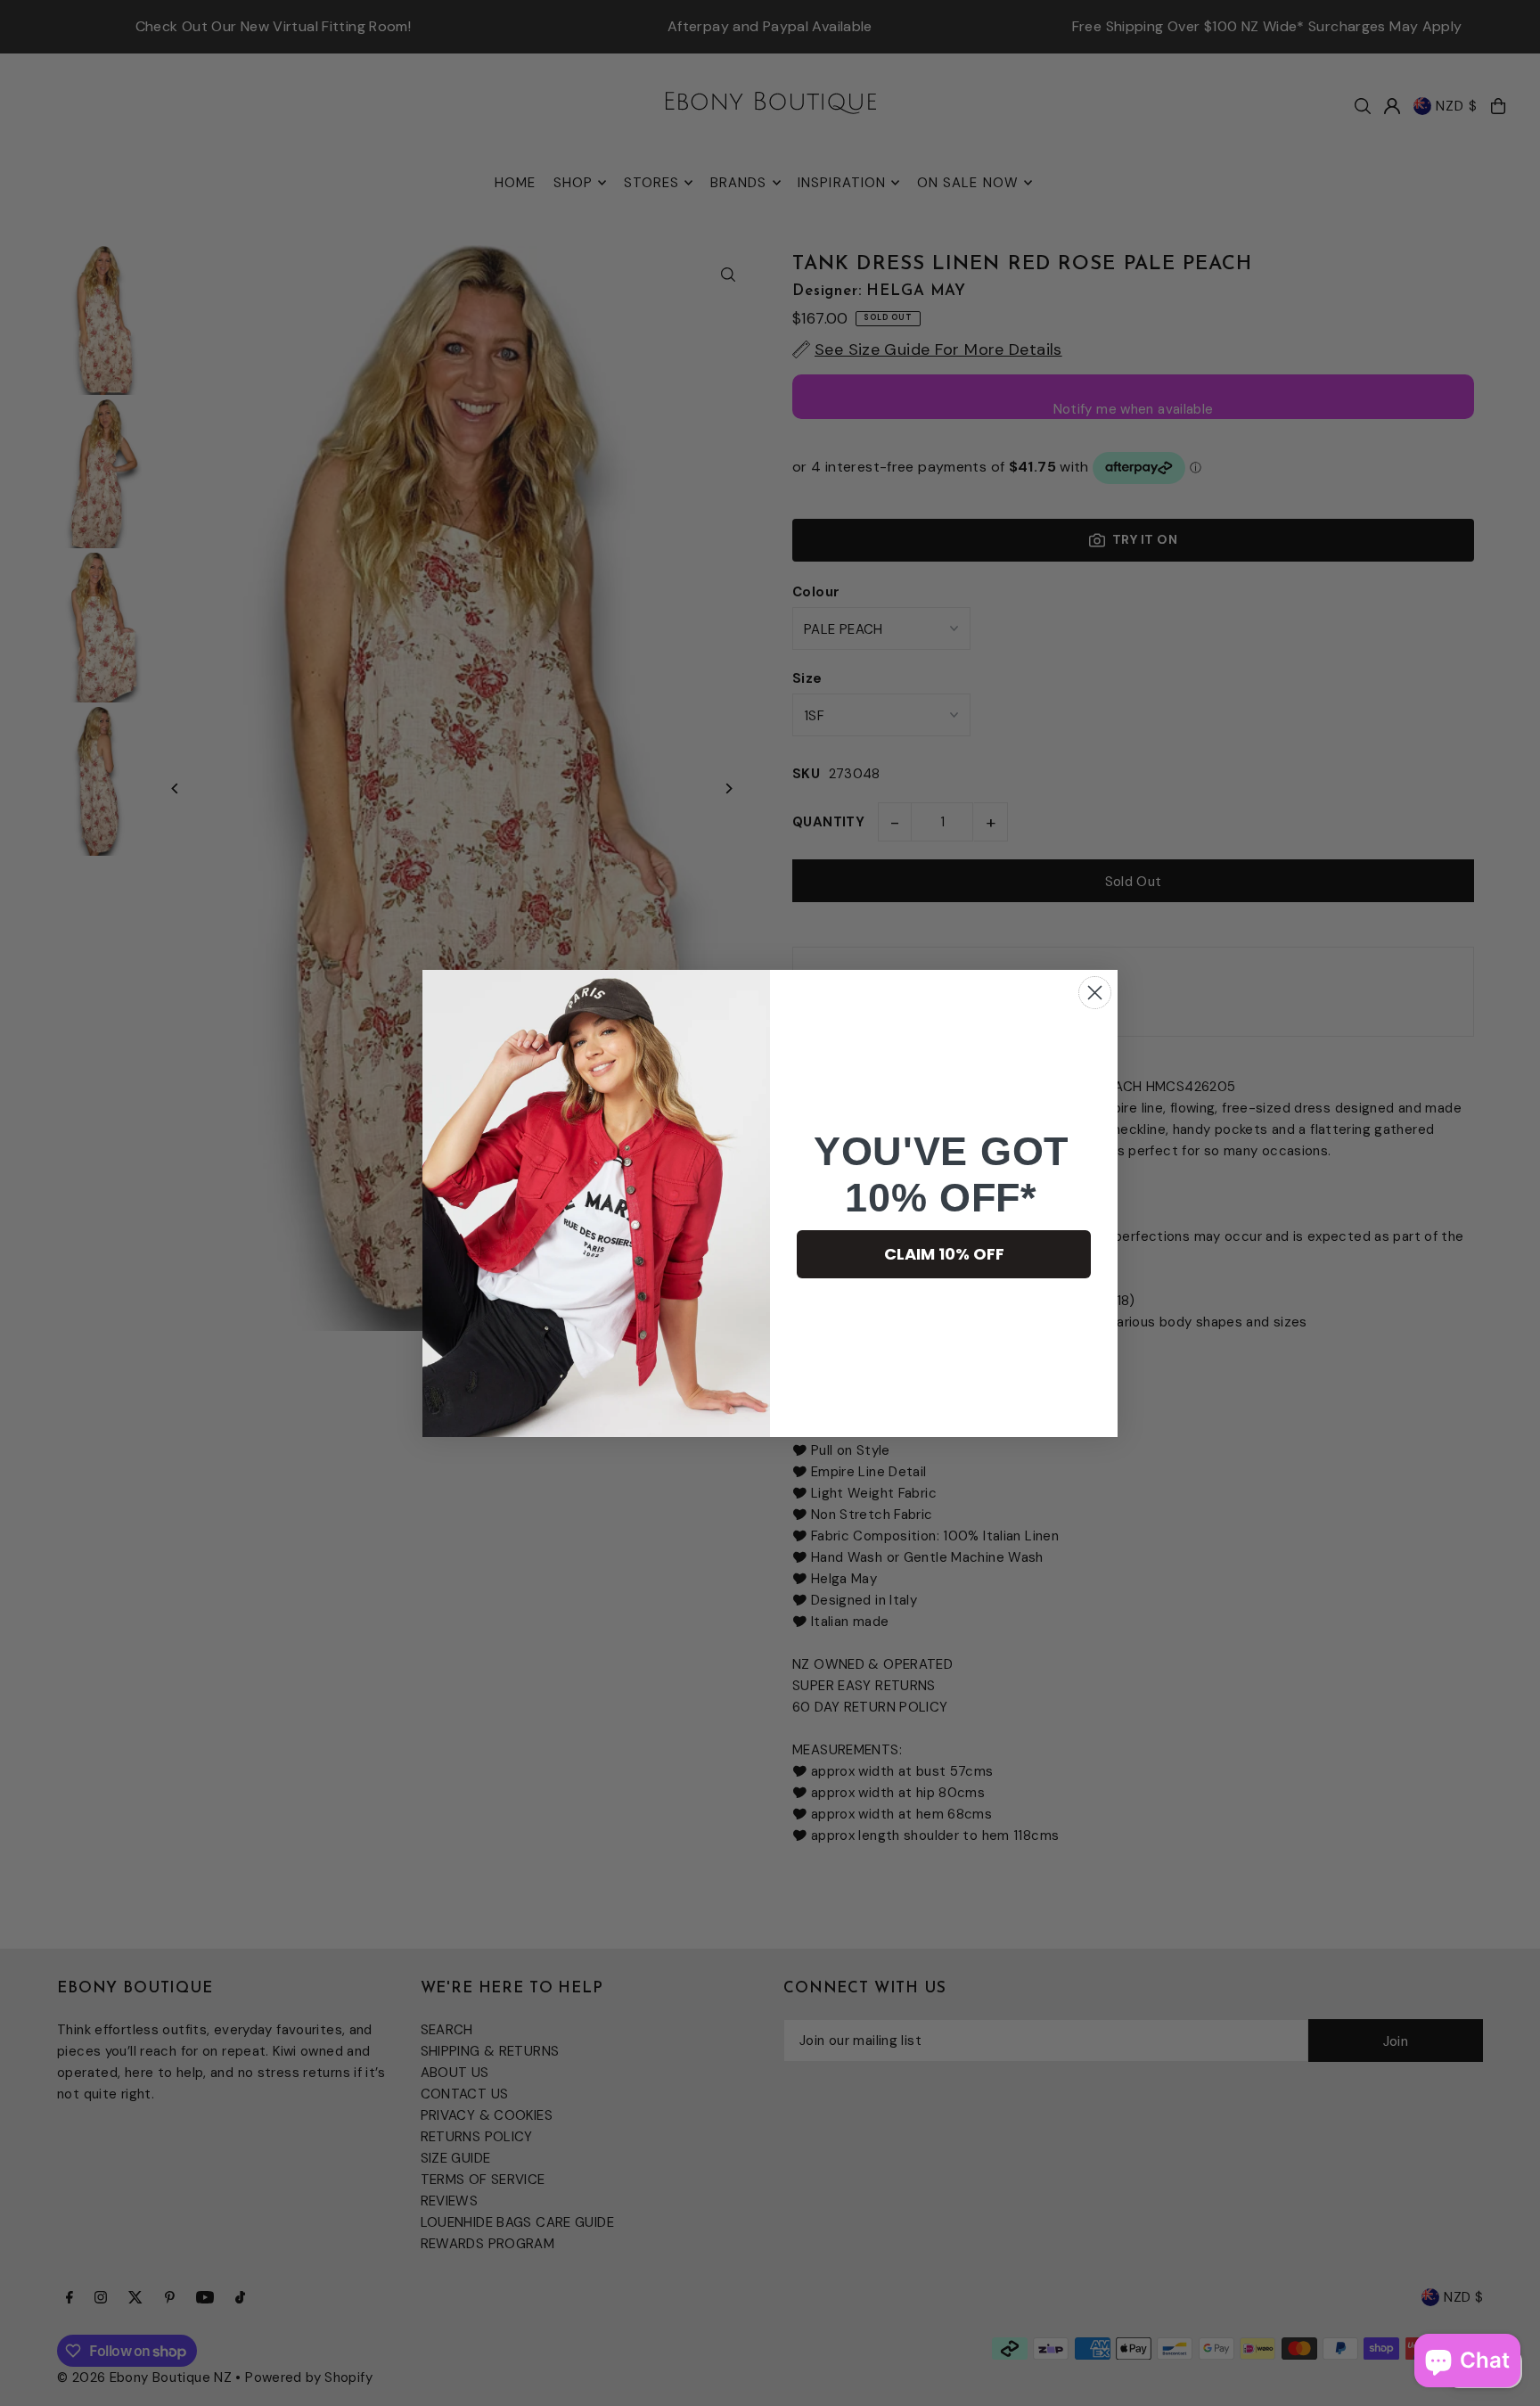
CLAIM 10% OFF (944, 1254)
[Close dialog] (1095, 993)
